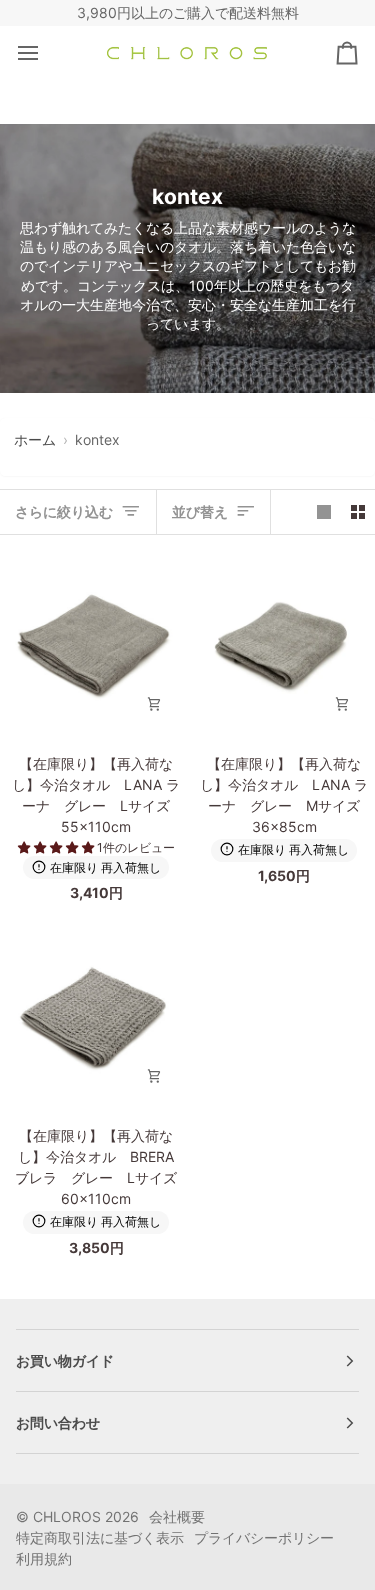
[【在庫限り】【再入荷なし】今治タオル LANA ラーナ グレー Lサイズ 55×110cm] (93, 643)
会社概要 (177, 1516)
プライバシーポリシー (264, 1537)
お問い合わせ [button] (58, 1422)
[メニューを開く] (46, 53)
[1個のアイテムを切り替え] (324, 512)
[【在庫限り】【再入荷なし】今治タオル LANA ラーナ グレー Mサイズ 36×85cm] (281, 643)
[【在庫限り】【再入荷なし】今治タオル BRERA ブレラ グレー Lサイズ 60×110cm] (93, 1015)
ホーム (35, 439)
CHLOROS (67, 1516)
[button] (57, 847)
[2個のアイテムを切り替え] (358, 512)
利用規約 (44, 1558)
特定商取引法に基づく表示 (100, 1537)
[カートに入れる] (154, 704)
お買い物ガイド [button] (65, 1360)
